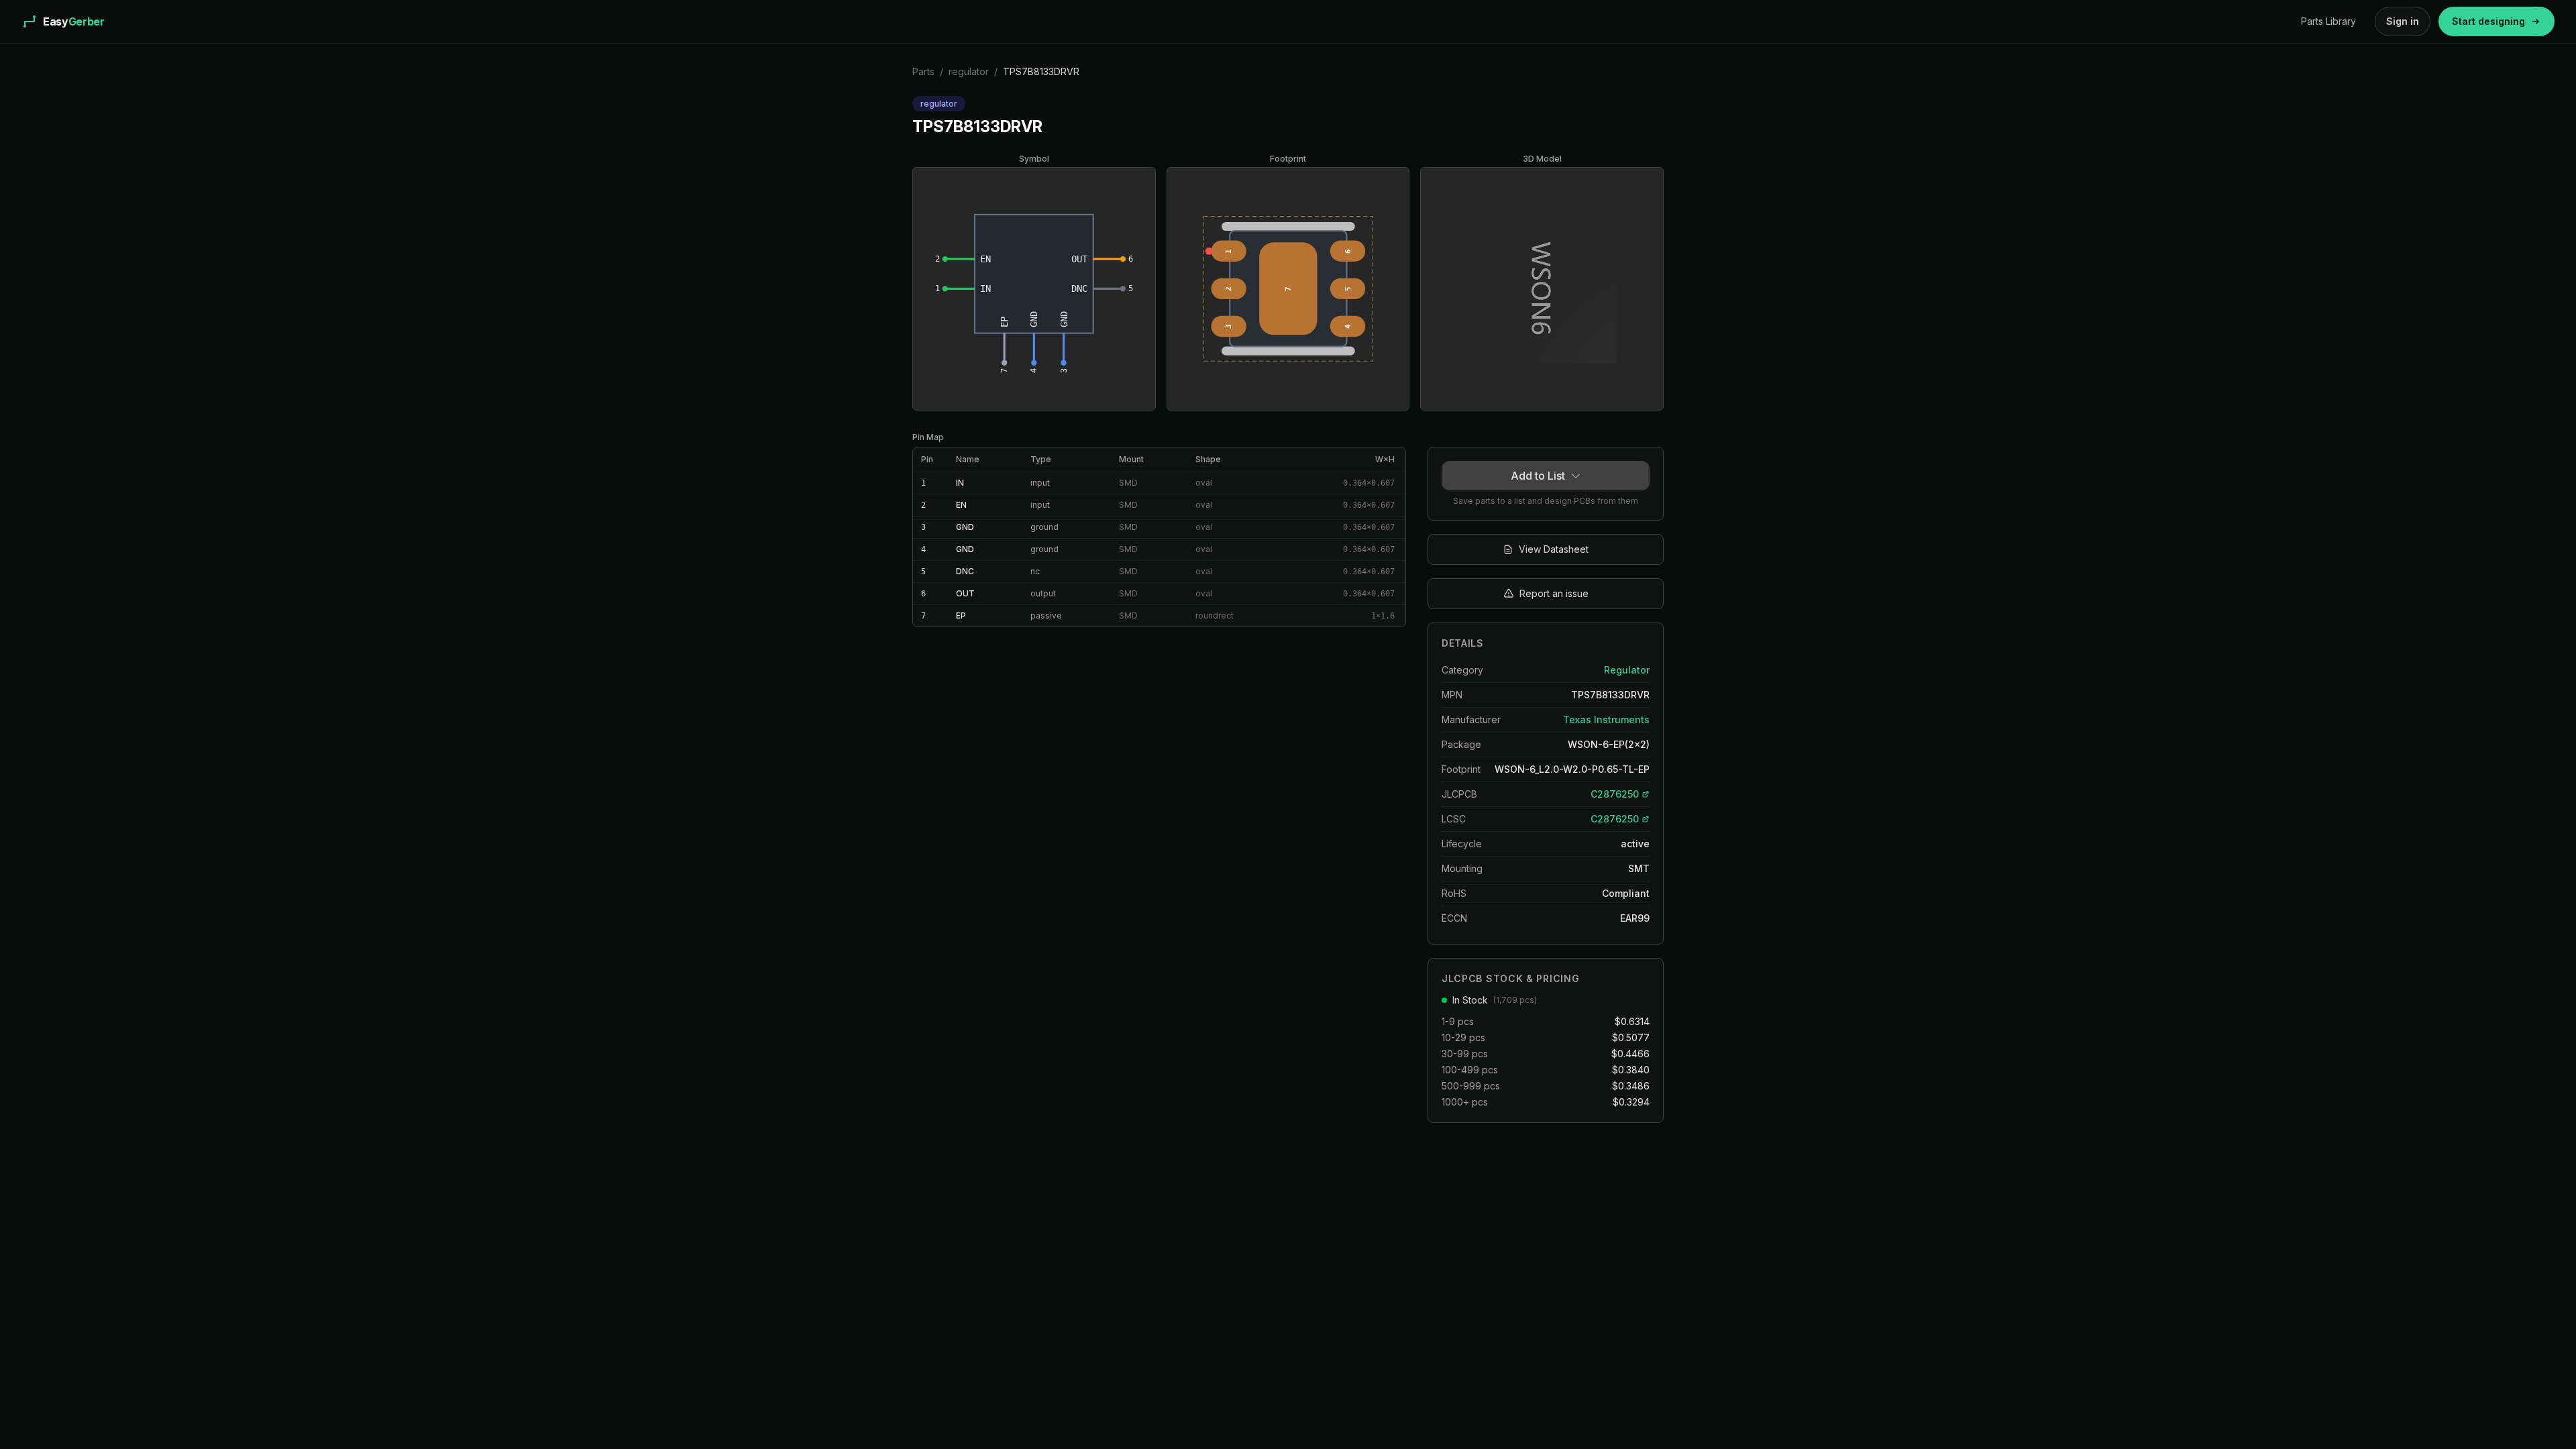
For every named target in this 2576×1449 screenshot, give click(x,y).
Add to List (1538, 476)
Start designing (2488, 21)
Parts (923, 71)
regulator (969, 71)
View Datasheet (1554, 549)
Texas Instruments (1606, 719)
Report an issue (1554, 593)
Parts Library (2328, 21)
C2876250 (1615, 794)
